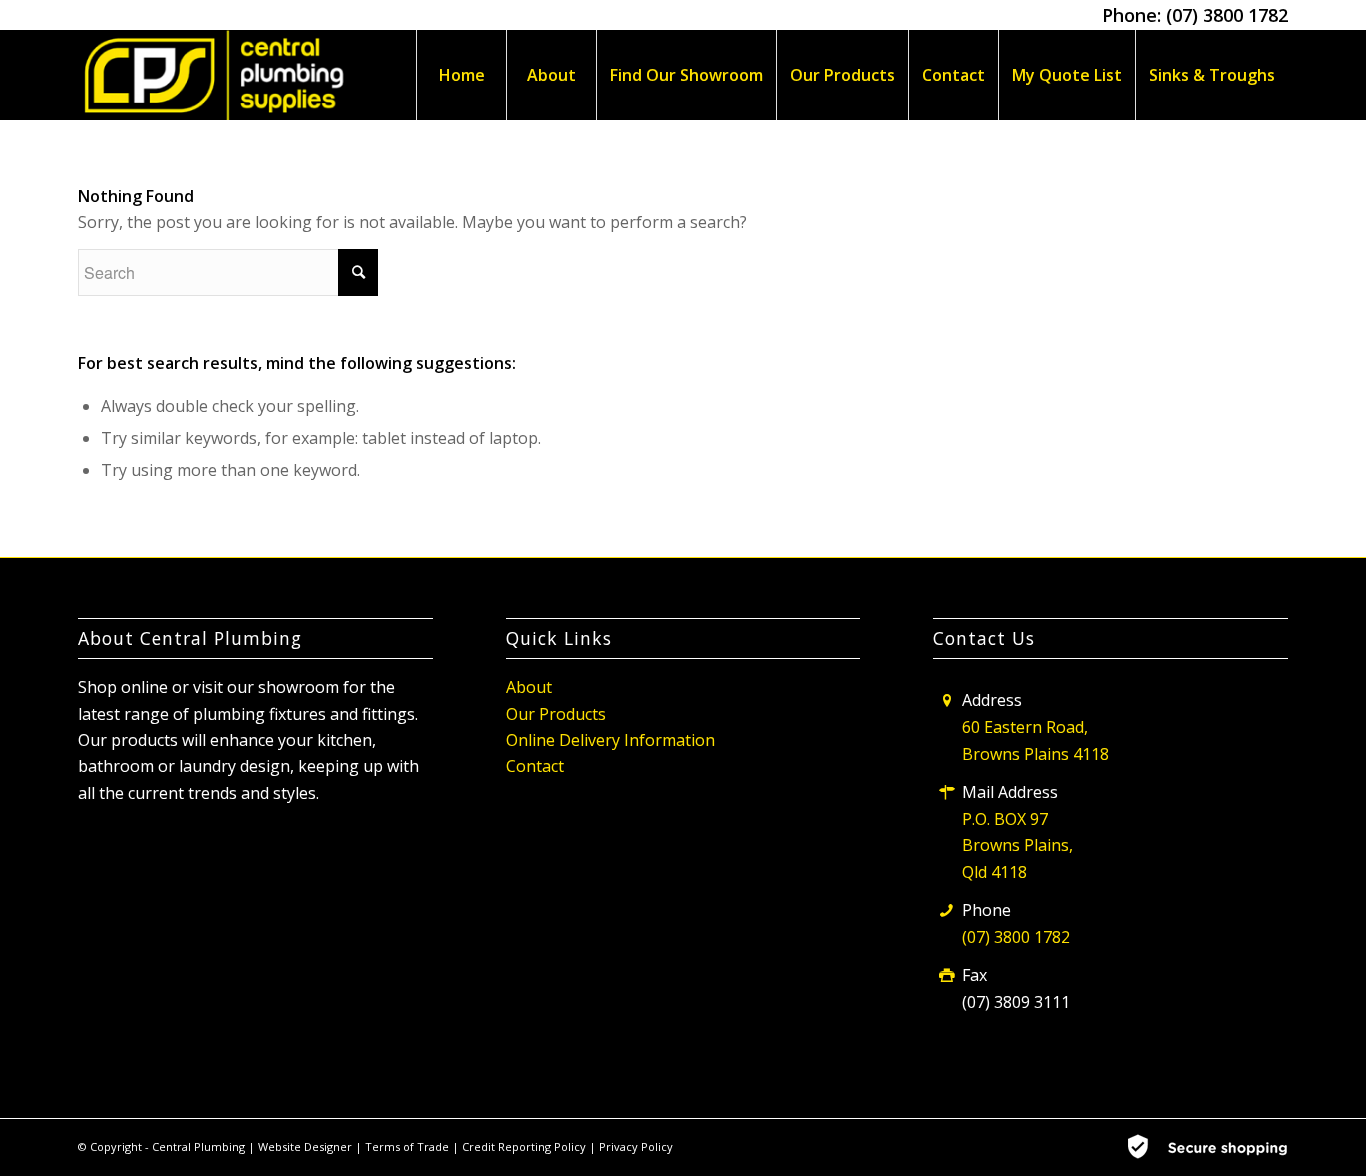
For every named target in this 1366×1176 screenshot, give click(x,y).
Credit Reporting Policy (525, 1146)
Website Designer (305, 1146)
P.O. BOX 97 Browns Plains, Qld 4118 (1017, 845)
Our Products (556, 714)
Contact (535, 766)
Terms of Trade (408, 1146)
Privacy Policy (636, 1146)
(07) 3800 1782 (1227, 15)
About (529, 687)
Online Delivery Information (610, 740)
